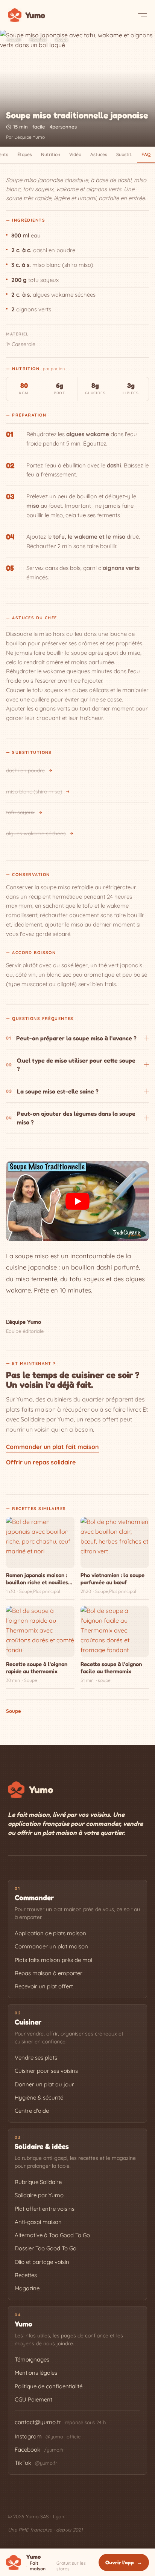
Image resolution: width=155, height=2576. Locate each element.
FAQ (146, 154)
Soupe (62, 39)
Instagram (48, 2436)
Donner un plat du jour (44, 2084)
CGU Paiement (33, 2399)
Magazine (27, 2288)
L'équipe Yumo (30, 137)
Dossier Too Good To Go (46, 2248)
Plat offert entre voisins (45, 2209)
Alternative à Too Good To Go (52, 2235)
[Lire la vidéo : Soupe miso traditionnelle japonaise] (77, 1201)
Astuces (99, 154)
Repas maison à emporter (49, 1973)
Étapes (25, 154)
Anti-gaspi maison (38, 2222)
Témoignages (32, 2359)
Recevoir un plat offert (44, 1986)
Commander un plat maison (51, 1946)
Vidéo (75, 154)
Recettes (38, 39)
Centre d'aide (32, 2111)
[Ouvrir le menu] (143, 15)
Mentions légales (36, 2373)
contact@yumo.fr (38, 2422)
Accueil (14, 39)
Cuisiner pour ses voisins (46, 2071)
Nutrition (51, 154)
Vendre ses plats (36, 2058)
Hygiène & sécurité (39, 2097)
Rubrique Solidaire (38, 2182)
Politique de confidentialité (49, 2386)
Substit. (124, 154)
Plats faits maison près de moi (53, 1960)
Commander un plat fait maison (52, 1447)
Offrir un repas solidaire (41, 1462)
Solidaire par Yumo (39, 2195)
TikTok (36, 2463)
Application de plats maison (50, 1933)
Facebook (39, 2450)
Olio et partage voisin (42, 2262)
